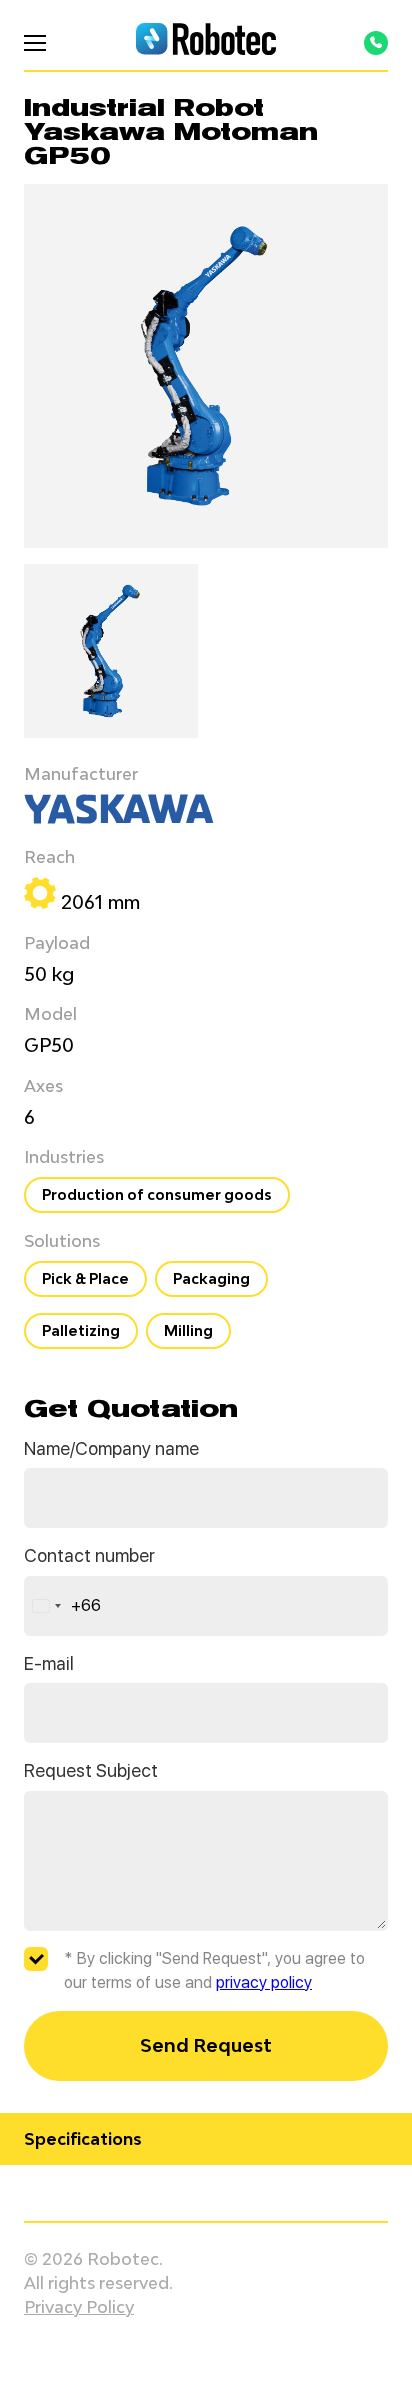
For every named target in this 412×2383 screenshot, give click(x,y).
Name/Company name (111, 1448)
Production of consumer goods (157, 1194)
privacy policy (264, 1982)
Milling (188, 1330)
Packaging (211, 1278)
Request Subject (91, 1770)
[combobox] (63, 1606)
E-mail (49, 1663)
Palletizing (81, 1330)
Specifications (83, 2139)
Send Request (206, 2045)
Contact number (89, 1555)
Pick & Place (85, 1278)
